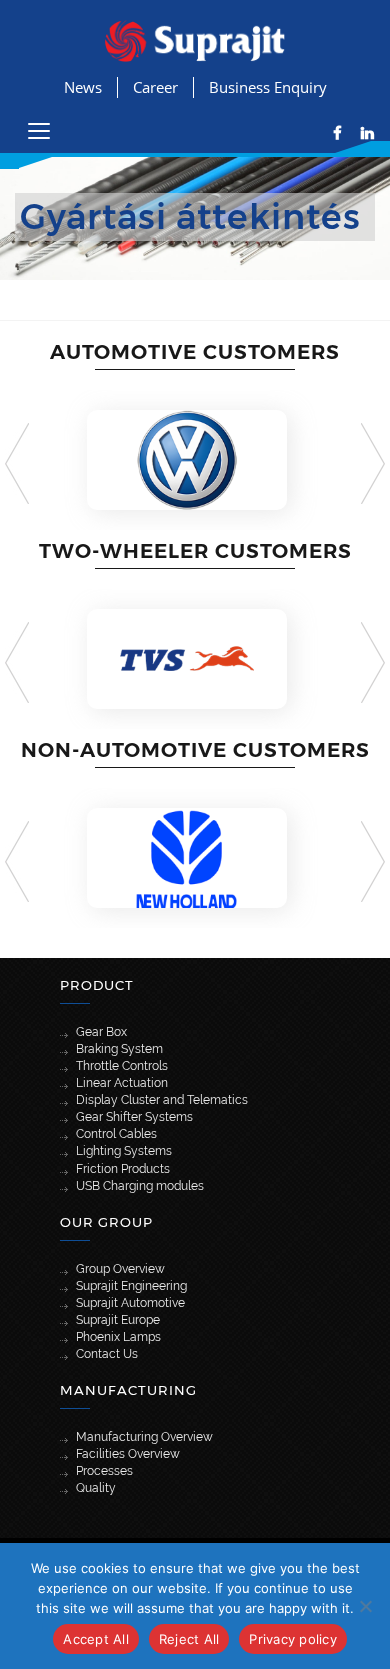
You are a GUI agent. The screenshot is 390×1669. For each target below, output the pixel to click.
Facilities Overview (128, 1454)
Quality (96, 1488)
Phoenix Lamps (118, 1337)
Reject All (189, 1639)
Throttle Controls (122, 1066)
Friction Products (123, 1169)
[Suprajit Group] (195, 39)
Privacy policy (293, 1639)
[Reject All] (365, 1606)
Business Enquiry (268, 87)
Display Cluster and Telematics (162, 1100)
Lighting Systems (124, 1151)
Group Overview (120, 1269)
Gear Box (101, 1032)
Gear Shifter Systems (134, 1117)
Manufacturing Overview (144, 1437)
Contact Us (107, 1354)
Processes (104, 1471)
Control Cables (116, 1134)
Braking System (119, 1049)
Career (155, 87)
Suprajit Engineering (131, 1286)
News (83, 87)
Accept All (96, 1639)
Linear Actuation (122, 1083)
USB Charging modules (140, 1186)
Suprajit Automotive (130, 1303)
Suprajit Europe (118, 1320)
